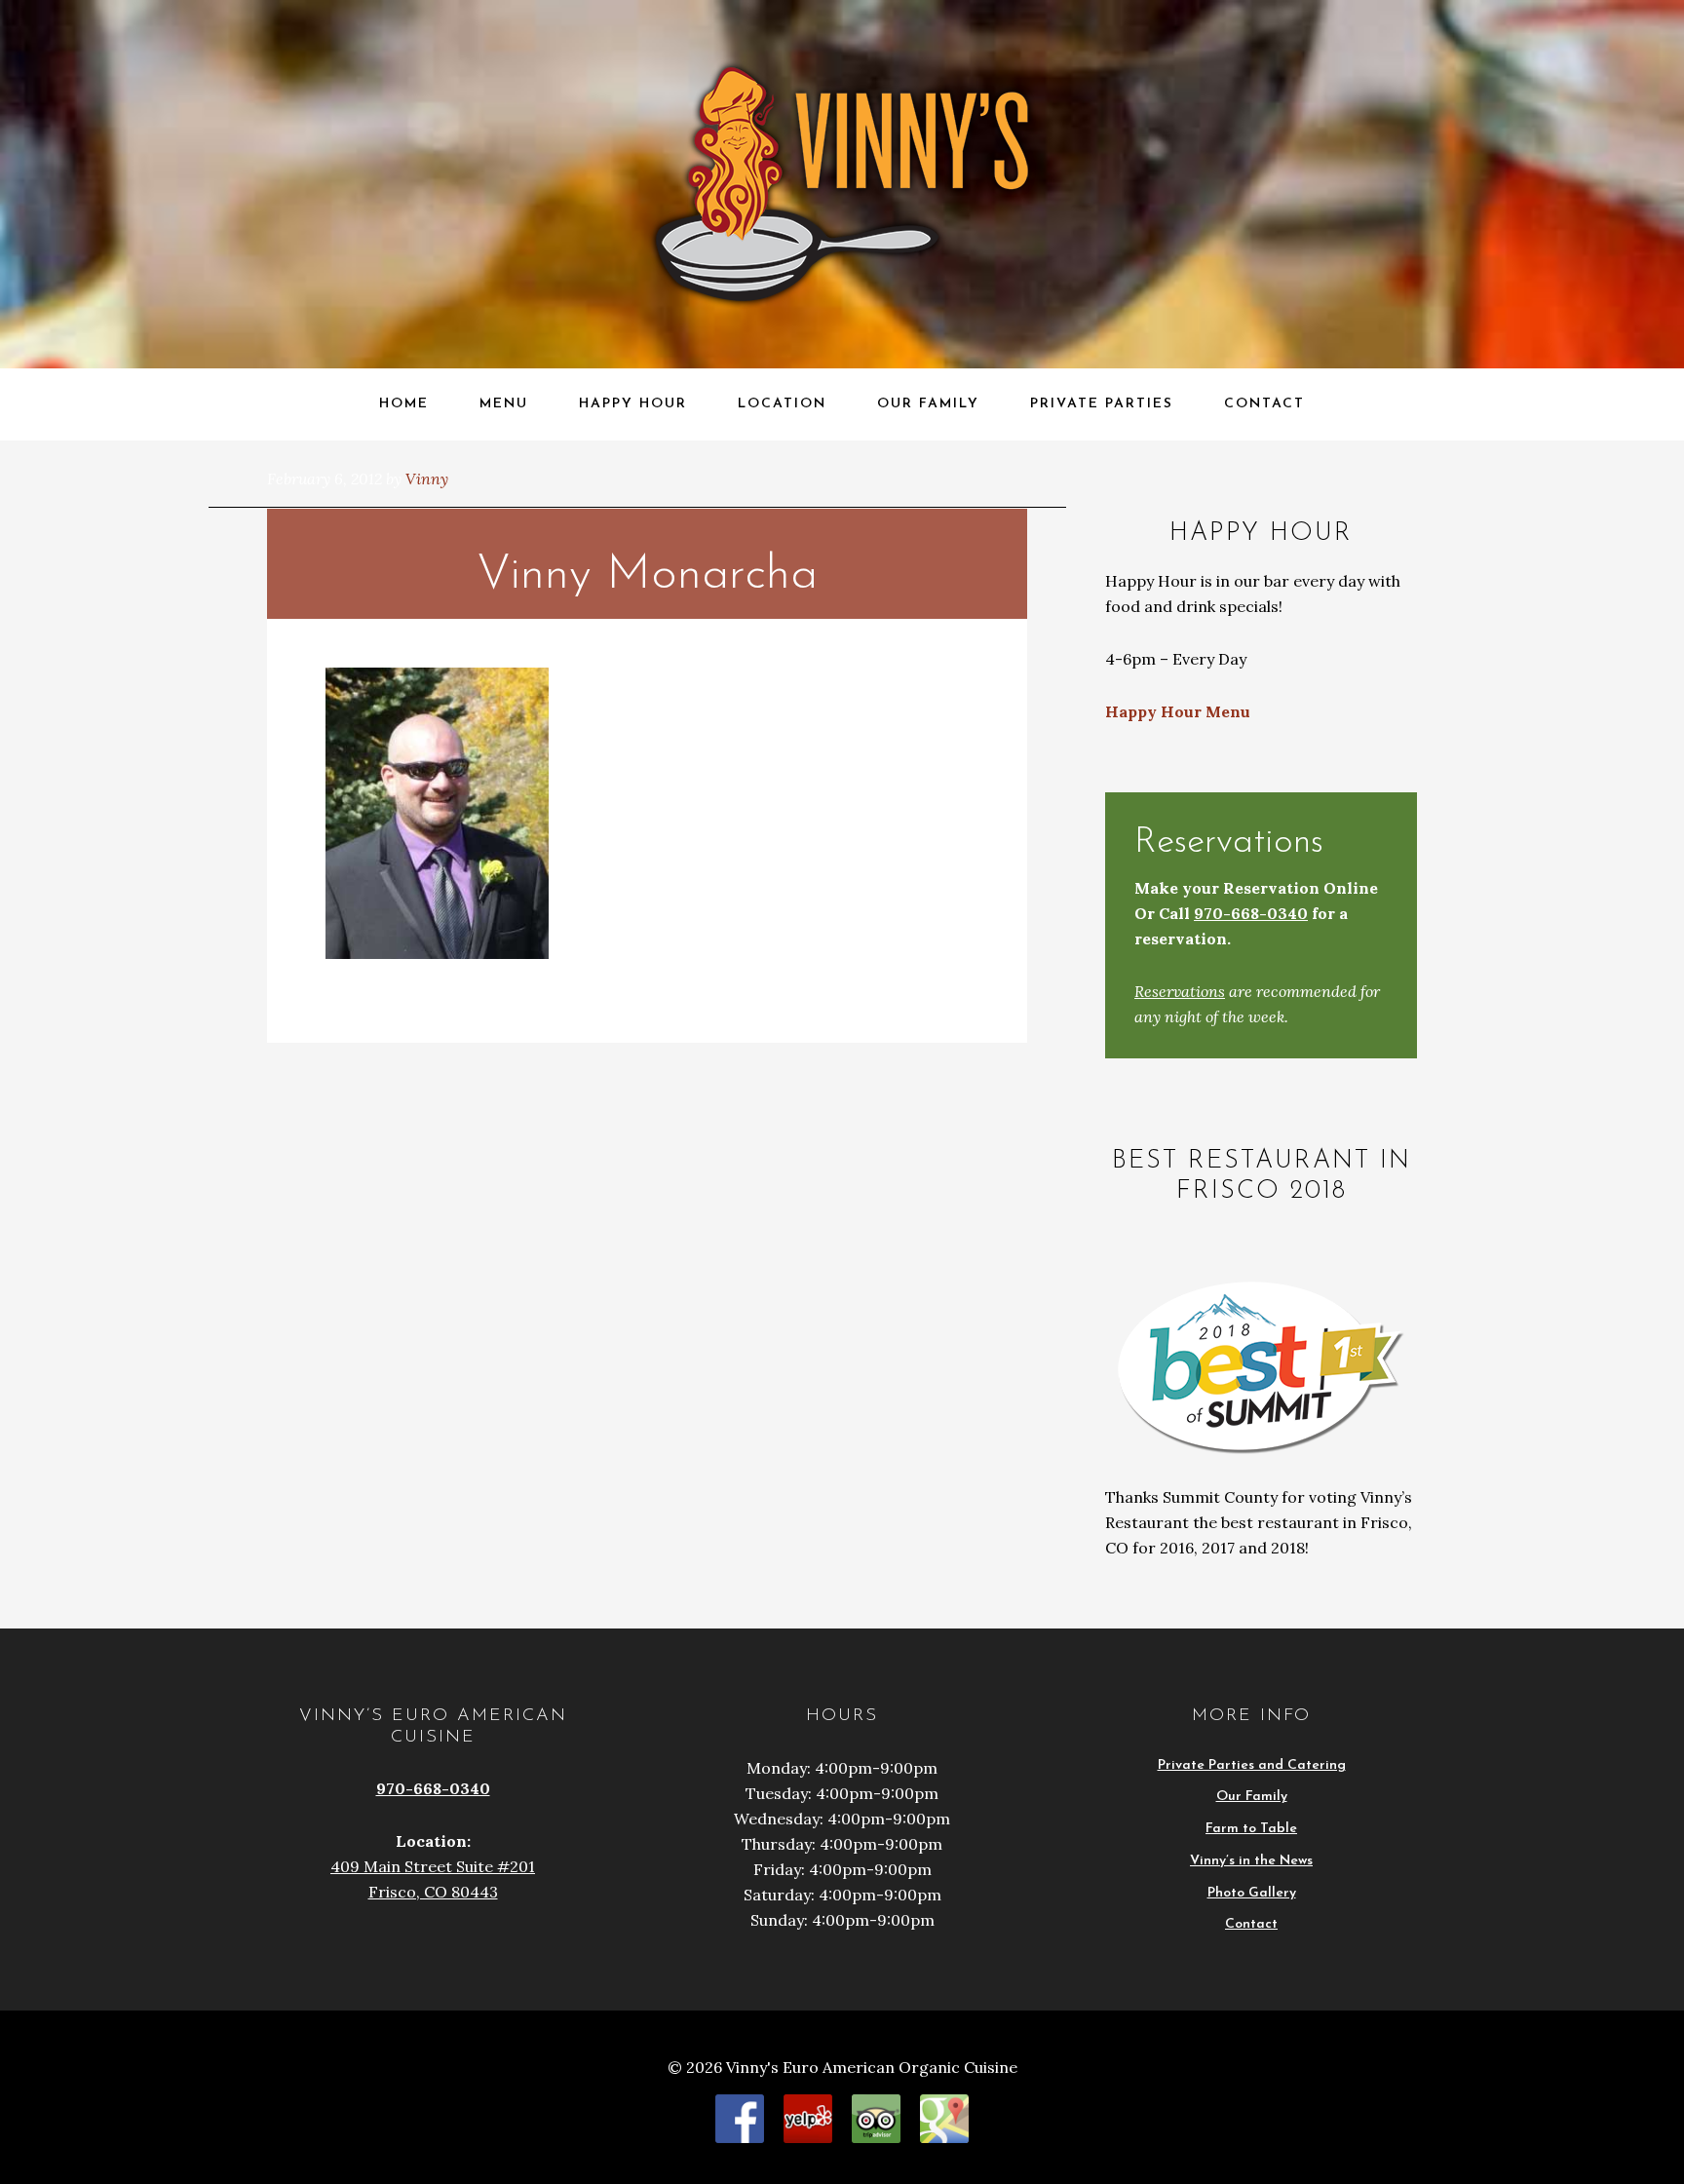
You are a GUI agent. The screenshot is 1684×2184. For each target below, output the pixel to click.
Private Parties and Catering (1252, 1765)
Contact (1251, 1924)
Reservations (1180, 991)
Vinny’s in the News (1251, 1861)
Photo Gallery (1252, 1893)
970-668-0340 (1251, 913)
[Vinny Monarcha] (437, 953)
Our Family (1252, 1797)
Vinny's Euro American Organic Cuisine (211, 36)
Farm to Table (1251, 1829)
